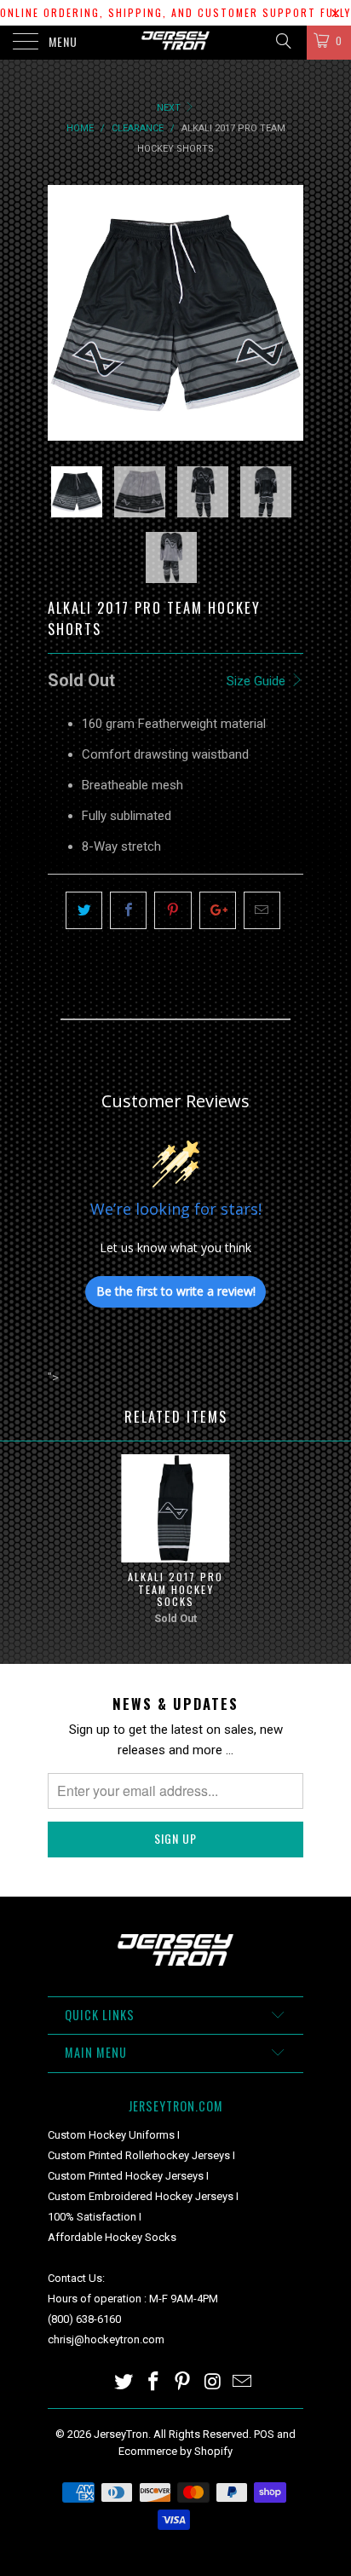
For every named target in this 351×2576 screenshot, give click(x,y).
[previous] (64, 313)
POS (264, 2434)
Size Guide (258, 681)
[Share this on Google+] (218, 910)
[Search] (282, 41)
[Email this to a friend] (262, 910)
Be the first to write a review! (176, 1291)
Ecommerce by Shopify (175, 2451)
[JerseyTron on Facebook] (153, 2383)
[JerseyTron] (175, 43)
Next (170, 108)
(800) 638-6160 (84, 2319)
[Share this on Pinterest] (173, 910)
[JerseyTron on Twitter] (124, 2383)
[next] (287, 313)
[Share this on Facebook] (128, 910)
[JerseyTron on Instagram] (213, 2383)
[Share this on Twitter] (84, 910)
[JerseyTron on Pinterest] (183, 2383)
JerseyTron (121, 2434)
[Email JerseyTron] (243, 2383)
